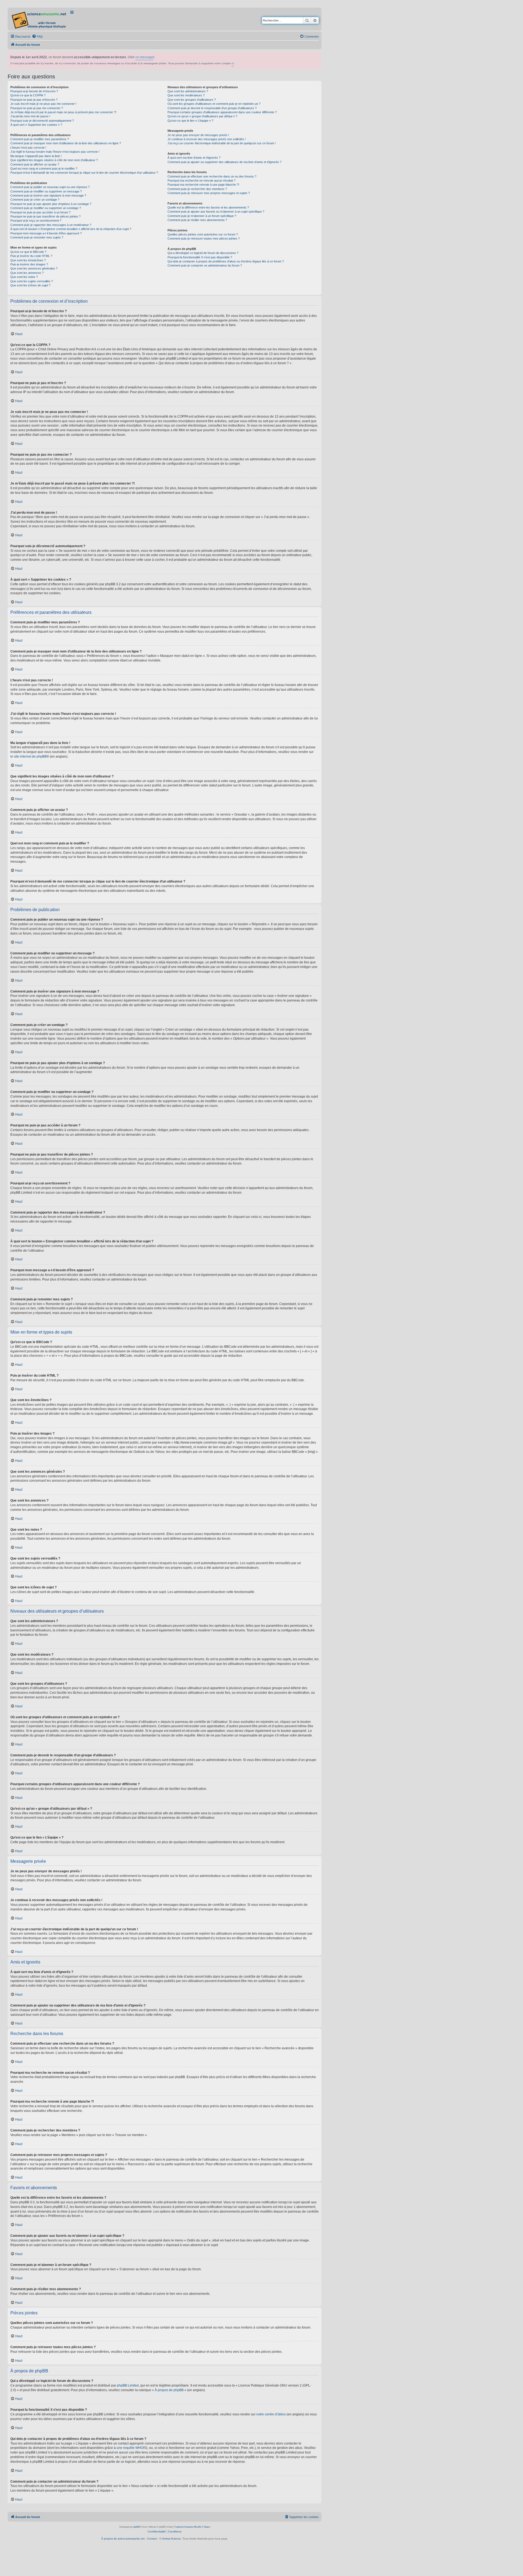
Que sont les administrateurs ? (188, 91)
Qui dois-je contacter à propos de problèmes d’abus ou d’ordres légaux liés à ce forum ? (226, 261)
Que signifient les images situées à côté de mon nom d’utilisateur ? (54, 160)
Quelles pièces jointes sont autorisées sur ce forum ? (203, 234)
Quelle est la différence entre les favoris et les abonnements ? (208, 207)
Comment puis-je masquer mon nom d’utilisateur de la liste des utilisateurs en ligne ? (66, 143)
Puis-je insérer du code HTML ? (31, 256)
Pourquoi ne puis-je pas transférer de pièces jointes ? (45, 216)
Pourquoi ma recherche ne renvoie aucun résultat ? (201, 180)
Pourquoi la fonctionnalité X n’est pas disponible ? (200, 257)
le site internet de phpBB (28, 756)
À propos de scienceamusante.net (123, 2539)
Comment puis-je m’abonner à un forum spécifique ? (202, 216)
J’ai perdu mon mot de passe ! (30, 116)
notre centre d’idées (271, 2414)
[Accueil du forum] (39, 19)
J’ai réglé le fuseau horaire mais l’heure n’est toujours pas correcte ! (55, 152)
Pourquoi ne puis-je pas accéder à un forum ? (40, 212)
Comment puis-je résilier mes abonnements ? (197, 220)
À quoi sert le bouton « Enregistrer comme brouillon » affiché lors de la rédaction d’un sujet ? (71, 229)
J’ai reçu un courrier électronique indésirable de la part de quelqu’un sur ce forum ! (222, 143)
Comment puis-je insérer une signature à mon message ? (48, 195)
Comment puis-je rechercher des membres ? (197, 189)
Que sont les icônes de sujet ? (30, 285)
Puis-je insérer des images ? (29, 264)
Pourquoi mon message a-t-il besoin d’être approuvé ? (46, 233)
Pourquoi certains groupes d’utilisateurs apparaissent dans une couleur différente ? (222, 112)
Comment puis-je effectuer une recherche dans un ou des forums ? (212, 176)
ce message (144, 57)
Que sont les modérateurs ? (186, 95)
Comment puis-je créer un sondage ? (35, 200)
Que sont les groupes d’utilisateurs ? (192, 100)
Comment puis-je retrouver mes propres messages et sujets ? (209, 193)
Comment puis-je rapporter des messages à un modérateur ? (51, 225)
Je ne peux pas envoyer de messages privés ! (198, 135)
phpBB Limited (128, 2385)
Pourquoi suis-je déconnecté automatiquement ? (42, 121)
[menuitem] (37, 36)
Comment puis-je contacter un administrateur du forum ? (205, 265)
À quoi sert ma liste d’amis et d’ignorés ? (194, 158)
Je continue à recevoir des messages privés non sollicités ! (207, 139)
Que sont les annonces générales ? (34, 268)
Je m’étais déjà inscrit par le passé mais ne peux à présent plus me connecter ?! (63, 112)
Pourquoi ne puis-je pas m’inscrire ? (34, 100)
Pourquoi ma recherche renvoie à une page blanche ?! (203, 185)
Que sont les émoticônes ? (28, 260)
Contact (152, 2539)
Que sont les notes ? (24, 277)
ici (233, 63)
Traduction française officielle (188, 2527)
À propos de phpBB (169, 2390)
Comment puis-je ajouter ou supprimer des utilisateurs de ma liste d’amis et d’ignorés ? (224, 162)
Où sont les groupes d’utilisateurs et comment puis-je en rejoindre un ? (214, 104)
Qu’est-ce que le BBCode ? (28, 252)
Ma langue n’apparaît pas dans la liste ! (36, 156)
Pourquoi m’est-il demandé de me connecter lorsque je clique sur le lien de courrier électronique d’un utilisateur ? (84, 173)
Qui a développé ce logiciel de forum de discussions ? (203, 253)
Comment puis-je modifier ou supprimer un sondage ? (46, 208)
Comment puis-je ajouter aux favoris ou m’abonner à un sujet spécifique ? (216, 212)
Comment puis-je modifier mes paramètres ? (40, 139)
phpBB (136, 2527)
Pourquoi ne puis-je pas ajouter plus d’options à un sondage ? (51, 204)
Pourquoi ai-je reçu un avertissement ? (36, 220)
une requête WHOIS (131, 2448)
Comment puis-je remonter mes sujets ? (37, 237)
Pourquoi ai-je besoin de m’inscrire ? (34, 91)
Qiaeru (207, 2527)
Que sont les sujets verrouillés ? (32, 281)
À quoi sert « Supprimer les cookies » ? (36, 125)
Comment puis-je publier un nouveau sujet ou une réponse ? (50, 187)
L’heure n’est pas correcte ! (28, 148)
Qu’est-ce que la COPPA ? (28, 95)
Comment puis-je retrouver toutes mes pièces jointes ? (204, 238)
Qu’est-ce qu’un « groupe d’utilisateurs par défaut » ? (202, 116)
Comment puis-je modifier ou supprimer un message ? (46, 191)
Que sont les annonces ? (27, 273)
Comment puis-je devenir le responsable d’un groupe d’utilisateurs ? (212, 108)
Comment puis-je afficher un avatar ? (35, 164)
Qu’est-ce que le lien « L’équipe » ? (190, 121)
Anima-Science (171, 2539)
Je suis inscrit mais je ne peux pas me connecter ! (43, 104)
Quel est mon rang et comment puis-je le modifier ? (44, 169)
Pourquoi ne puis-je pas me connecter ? (37, 108)
